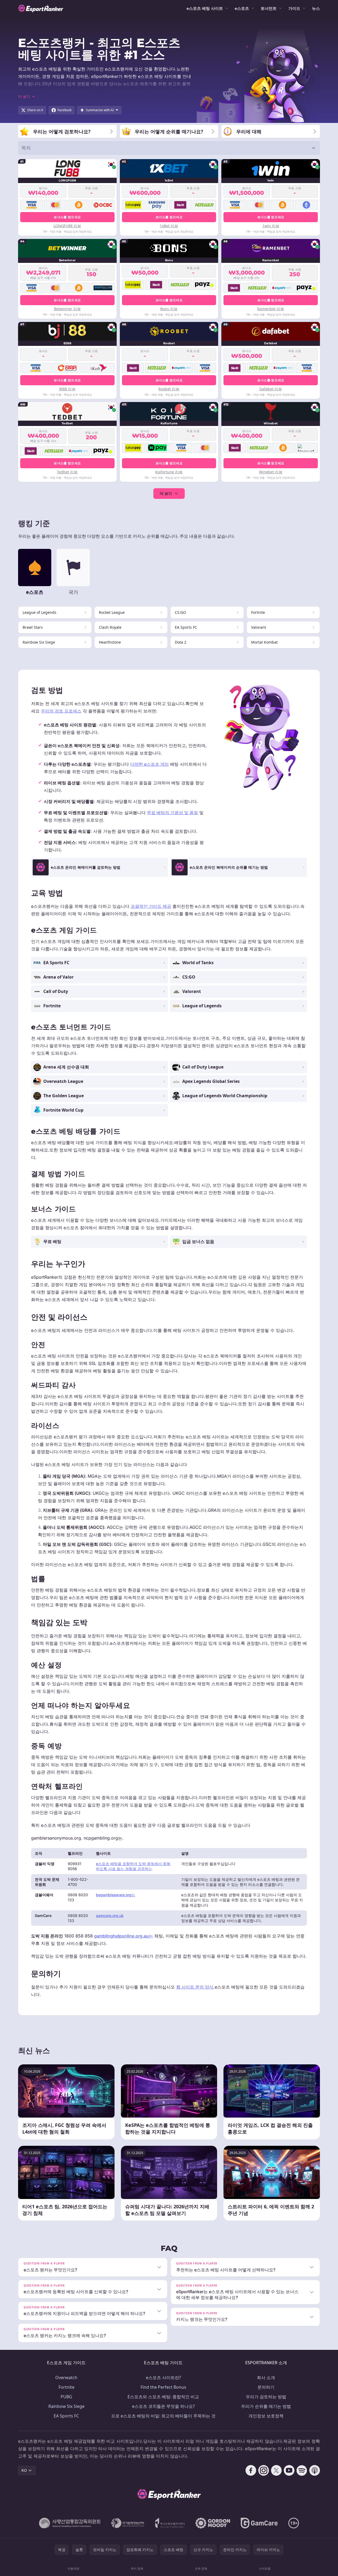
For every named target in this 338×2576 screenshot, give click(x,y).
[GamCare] (259, 2523)
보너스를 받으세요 (67, 217)
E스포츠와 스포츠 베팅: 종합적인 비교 (163, 2397)
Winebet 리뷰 (271, 472)
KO (24, 2470)
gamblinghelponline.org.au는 (124, 1936)
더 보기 (166, 493)
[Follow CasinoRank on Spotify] (302, 2470)
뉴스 (316, 8)
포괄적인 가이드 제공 (151, 906)
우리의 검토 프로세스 (61, 711)
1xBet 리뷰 (169, 226)
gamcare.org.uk (110, 1916)
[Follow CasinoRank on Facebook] (251, 2470)
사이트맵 (265, 2568)
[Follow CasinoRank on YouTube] (289, 2470)
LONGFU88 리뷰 (67, 226)
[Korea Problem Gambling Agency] (170, 2523)
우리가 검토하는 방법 (266, 2397)
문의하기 (266, 2387)
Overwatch (66, 2378)
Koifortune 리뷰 (169, 472)
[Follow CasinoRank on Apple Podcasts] (315, 2470)
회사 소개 (266, 2378)
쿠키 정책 (137, 2568)
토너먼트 (269, 8)
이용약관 (73, 2568)
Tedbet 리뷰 (67, 472)
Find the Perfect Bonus (163, 2387)
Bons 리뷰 (169, 309)
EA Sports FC (66, 2416)
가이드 (294, 8)
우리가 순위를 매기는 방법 (266, 2406)
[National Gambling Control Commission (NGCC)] (70, 2523)
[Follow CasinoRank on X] (276, 2470)
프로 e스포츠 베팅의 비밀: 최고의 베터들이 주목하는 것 (163, 2416)
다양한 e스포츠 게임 (149, 764)
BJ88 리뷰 (67, 389)
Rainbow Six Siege (66, 2406)
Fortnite (66, 2387)
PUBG (66, 2397)
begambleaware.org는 (116, 1895)
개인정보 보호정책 (266, 2416)
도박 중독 (201, 2568)
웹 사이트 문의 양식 (195, 1987)
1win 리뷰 (271, 226)
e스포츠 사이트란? (163, 2378)
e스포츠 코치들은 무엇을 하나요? (163, 2406)
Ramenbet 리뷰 (271, 309)
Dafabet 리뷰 (271, 389)
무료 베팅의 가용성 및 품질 (172, 813)
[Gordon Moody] (213, 2523)
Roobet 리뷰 (169, 389)
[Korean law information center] (128, 2523)
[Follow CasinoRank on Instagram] (264, 2470)
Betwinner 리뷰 (67, 309)
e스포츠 (242, 8)
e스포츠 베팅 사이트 (205, 8)
